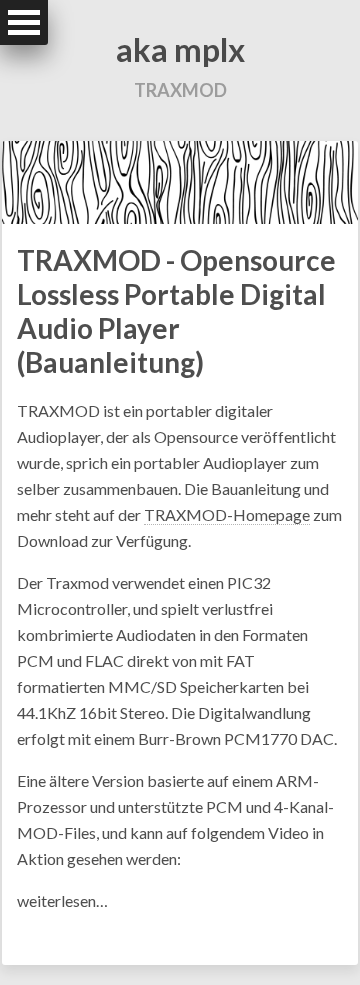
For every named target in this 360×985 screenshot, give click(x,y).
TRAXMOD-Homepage (227, 514)
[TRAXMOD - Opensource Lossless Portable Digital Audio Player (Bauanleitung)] (180, 180)
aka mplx (180, 49)
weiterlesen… (62, 900)
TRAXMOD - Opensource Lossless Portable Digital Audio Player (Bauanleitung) (176, 311)
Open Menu (24, 22)
